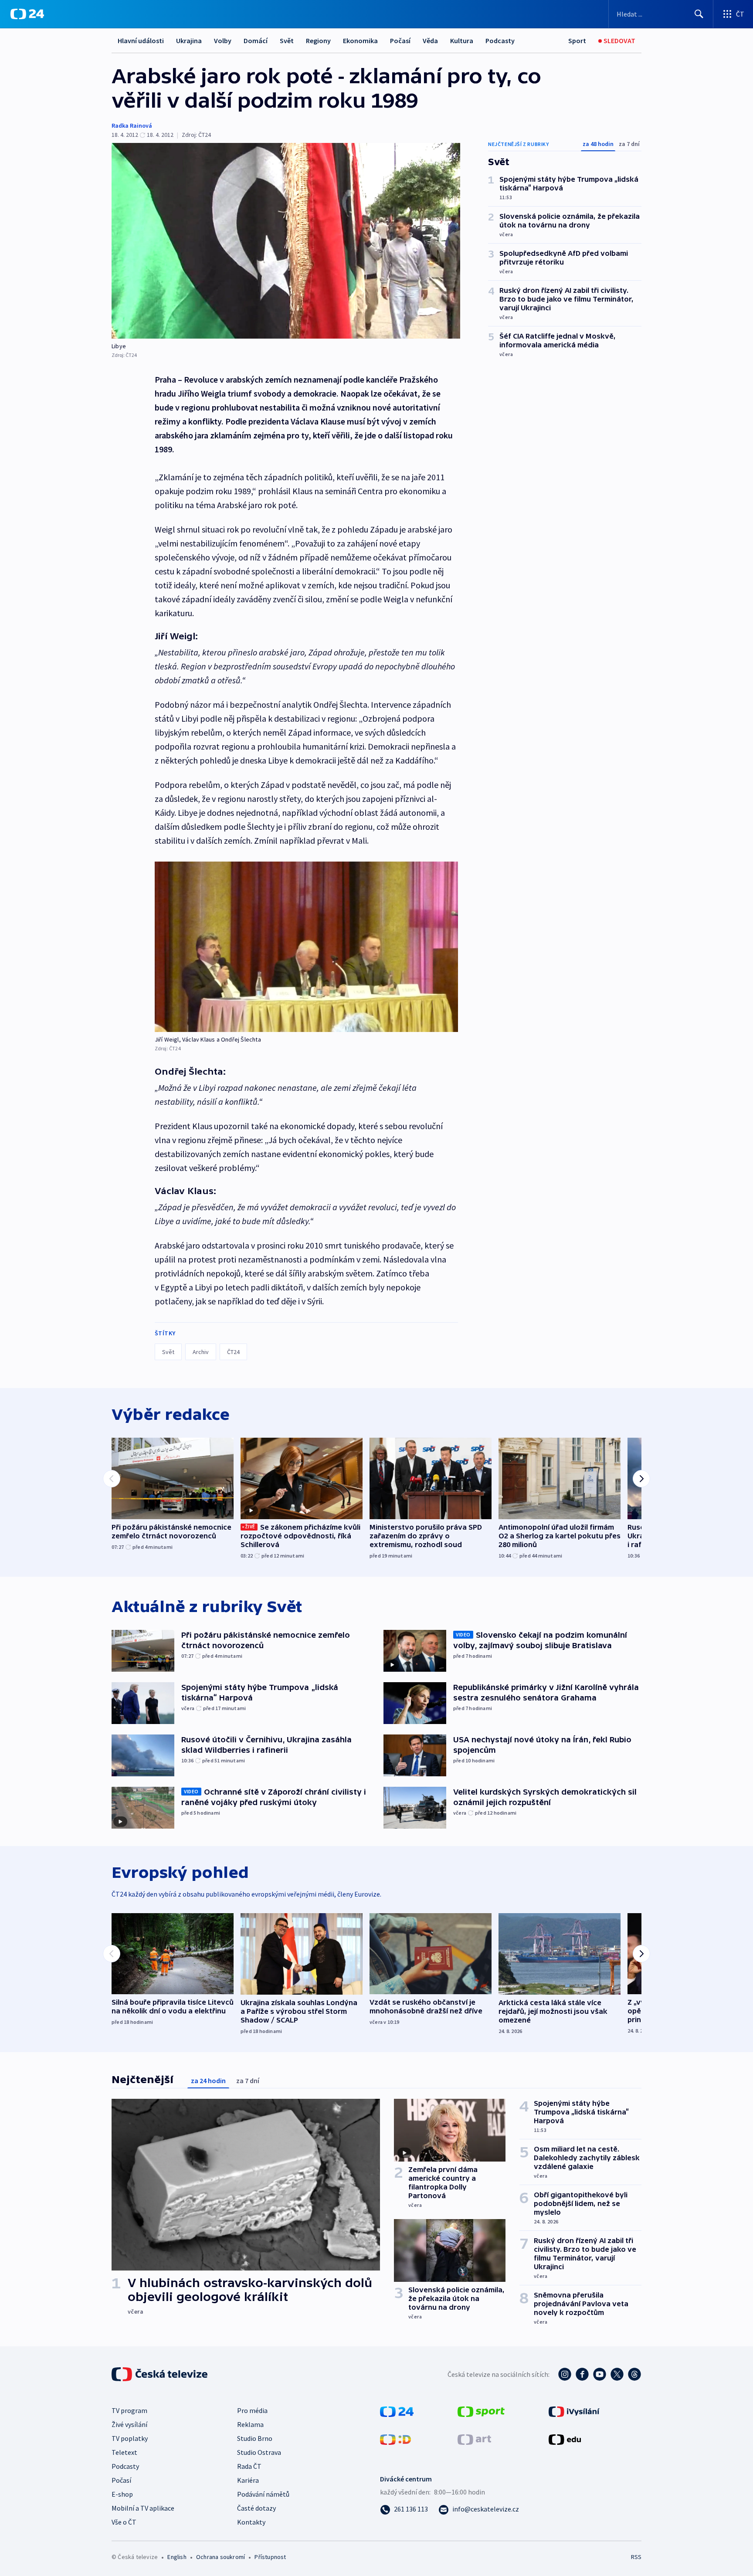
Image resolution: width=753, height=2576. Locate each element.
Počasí (400, 41)
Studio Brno (255, 2438)
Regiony (318, 41)
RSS (636, 2557)
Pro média (252, 2410)
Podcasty (500, 41)
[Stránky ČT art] (474, 2439)
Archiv (201, 1352)
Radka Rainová (132, 126)
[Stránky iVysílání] (574, 2411)
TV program (129, 2410)
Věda (430, 41)
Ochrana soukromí (220, 2557)
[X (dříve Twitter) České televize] (617, 2374)
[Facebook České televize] (582, 2374)
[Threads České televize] (634, 2374)
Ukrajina (189, 41)
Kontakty (251, 2522)
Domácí (256, 41)
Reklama (250, 2424)
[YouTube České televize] (600, 2374)
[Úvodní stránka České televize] (160, 2374)
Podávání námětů (263, 2494)
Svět (287, 41)
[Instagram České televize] (565, 2374)
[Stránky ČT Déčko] (395, 2439)
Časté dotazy (256, 2508)
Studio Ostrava (259, 2452)
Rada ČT (249, 2466)
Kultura (462, 41)
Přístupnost (270, 2557)
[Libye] (286, 241)
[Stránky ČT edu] (565, 2439)
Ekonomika (360, 41)
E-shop (122, 2494)
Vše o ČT (124, 2522)
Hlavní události (141, 41)
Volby (223, 41)
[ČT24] (27, 14)
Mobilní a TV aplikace (143, 2508)
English (177, 2557)
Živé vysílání (129, 2424)
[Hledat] (699, 14)
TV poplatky (130, 2438)
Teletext (124, 2452)
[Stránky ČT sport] (481, 2411)
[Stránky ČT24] (397, 2411)
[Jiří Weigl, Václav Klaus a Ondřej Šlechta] (306, 947)
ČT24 (233, 1352)
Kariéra (248, 2480)
